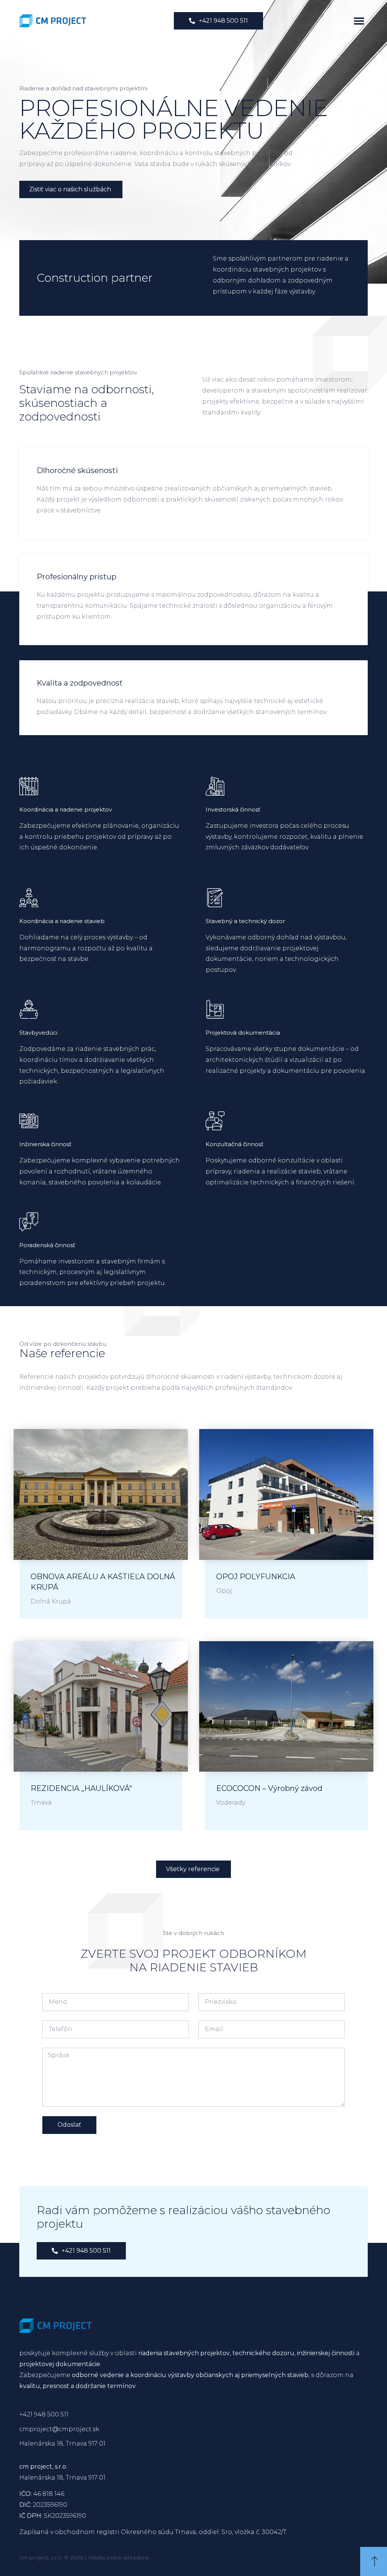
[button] (359, 21)
